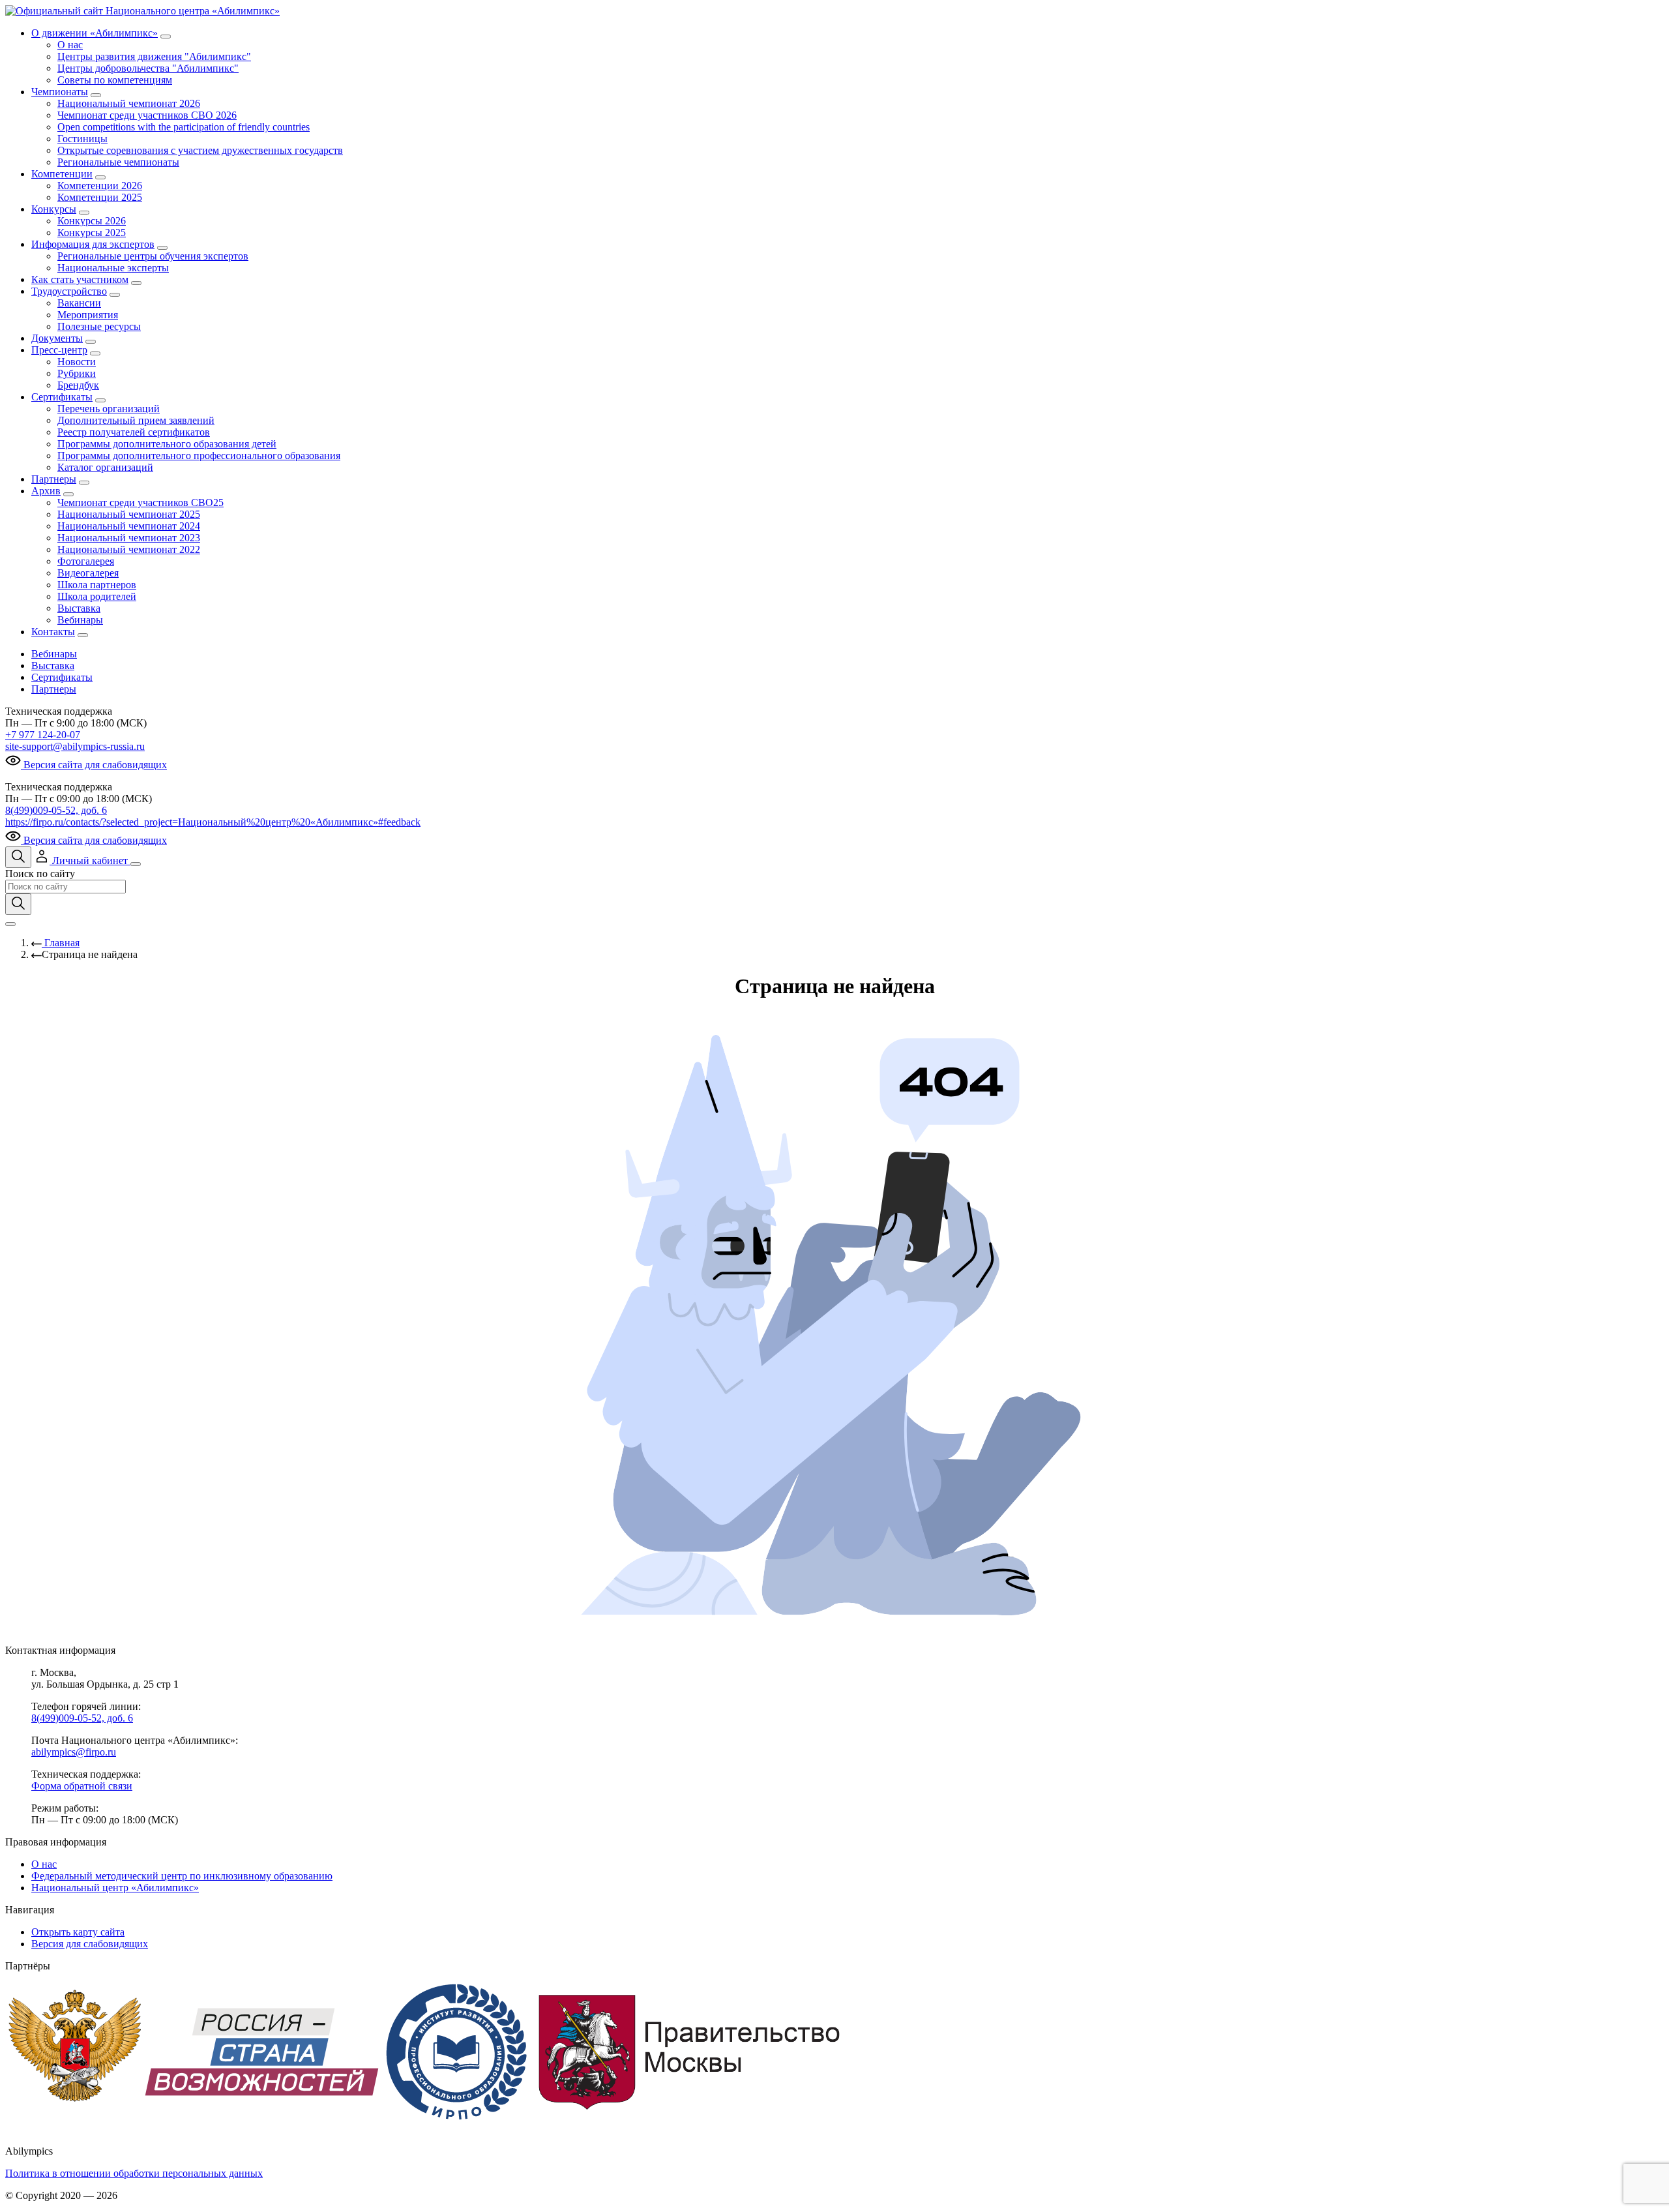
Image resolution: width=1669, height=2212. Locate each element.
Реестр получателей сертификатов (134, 432)
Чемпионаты (60, 92)
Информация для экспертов (93, 244)
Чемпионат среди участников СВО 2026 (147, 115)
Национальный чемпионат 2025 (129, 514)
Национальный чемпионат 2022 (129, 549)
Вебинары (80, 620)
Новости (77, 362)
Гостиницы (82, 139)
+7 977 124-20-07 (43, 735)
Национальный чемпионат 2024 (129, 526)
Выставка (79, 608)
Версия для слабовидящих (90, 1944)
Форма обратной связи (82, 1786)
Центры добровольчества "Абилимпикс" (148, 68)
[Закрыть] (10, 924)
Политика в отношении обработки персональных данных (134, 2173)
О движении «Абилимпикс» (95, 33)
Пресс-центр (59, 350)
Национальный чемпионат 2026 (129, 103)
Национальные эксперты (113, 268)
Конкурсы (54, 209)
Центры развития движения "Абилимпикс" (154, 56)
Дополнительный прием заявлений (136, 420)
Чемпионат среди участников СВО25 (140, 502)
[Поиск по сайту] (18, 857)
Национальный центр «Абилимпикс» (115, 1888)
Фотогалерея (86, 561)
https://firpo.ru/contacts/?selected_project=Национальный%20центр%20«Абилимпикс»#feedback (213, 822)
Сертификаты (62, 397)
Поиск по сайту (40, 874)
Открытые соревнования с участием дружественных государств (200, 150)
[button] (82, 860)
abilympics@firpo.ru (74, 1752)
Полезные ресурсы (99, 326)
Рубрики (77, 373)
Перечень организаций (109, 409)
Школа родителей (97, 596)
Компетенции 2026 (100, 186)
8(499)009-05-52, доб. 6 (56, 810)
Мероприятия (88, 315)
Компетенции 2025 (100, 197)
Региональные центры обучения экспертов (153, 256)
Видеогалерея (88, 573)
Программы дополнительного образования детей (167, 444)
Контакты (53, 632)
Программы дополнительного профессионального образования (199, 456)
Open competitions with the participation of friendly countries (184, 127)
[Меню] (136, 864)
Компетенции (62, 174)
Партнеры (54, 479)
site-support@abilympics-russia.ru (75, 746)
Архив (46, 491)
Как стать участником (80, 279)
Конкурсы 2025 (92, 232)
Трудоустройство (69, 291)
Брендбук (78, 385)
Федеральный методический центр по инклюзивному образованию (182, 1876)
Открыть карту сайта (78, 1932)
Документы (57, 338)
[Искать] (18, 904)
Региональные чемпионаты (118, 162)
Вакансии (79, 303)
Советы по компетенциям (115, 80)
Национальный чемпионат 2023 (129, 538)
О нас (70, 45)
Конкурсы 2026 (92, 221)
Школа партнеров (97, 585)
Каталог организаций (105, 467)
